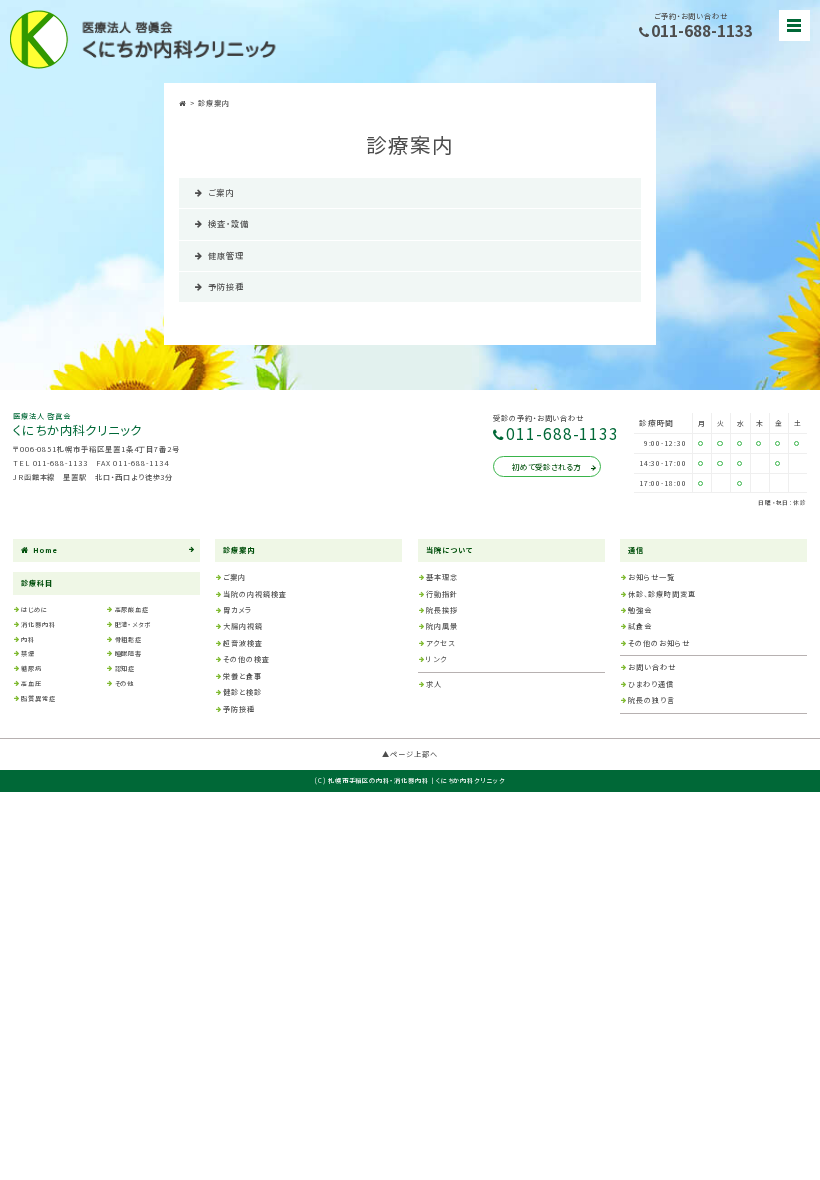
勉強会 (640, 610)
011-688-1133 (702, 32)
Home (46, 550)
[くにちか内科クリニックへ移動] (184, 103)
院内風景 (442, 626)
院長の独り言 (651, 700)
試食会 (640, 626)
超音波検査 (243, 643)
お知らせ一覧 (651, 577)
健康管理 (226, 255)
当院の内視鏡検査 (254, 594)
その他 (125, 683)
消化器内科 (38, 624)
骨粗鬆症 (129, 639)
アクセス (440, 643)
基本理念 (442, 577)
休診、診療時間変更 (661, 594)
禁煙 (28, 653)
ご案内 (221, 192)
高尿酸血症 (132, 609)
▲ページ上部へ (410, 754)
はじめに (34, 609)
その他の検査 (246, 659)
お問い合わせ (652, 667)
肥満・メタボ (133, 624)
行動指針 (442, 594)
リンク (436, 659)
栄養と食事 (242, 676)
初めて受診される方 (546, 466)
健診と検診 (242, 692)
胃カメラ (237, 610)
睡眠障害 (129, 653)
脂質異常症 (38, 698)
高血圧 (31, 683)
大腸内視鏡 (243, 626)
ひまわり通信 (651, 684)
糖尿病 (31, 668)
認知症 (125, 668)
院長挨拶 (442, 610)
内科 (28, 639)
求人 (434, 684)
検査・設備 (228, 223)
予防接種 (226, 286)
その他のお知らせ (658, 643)
